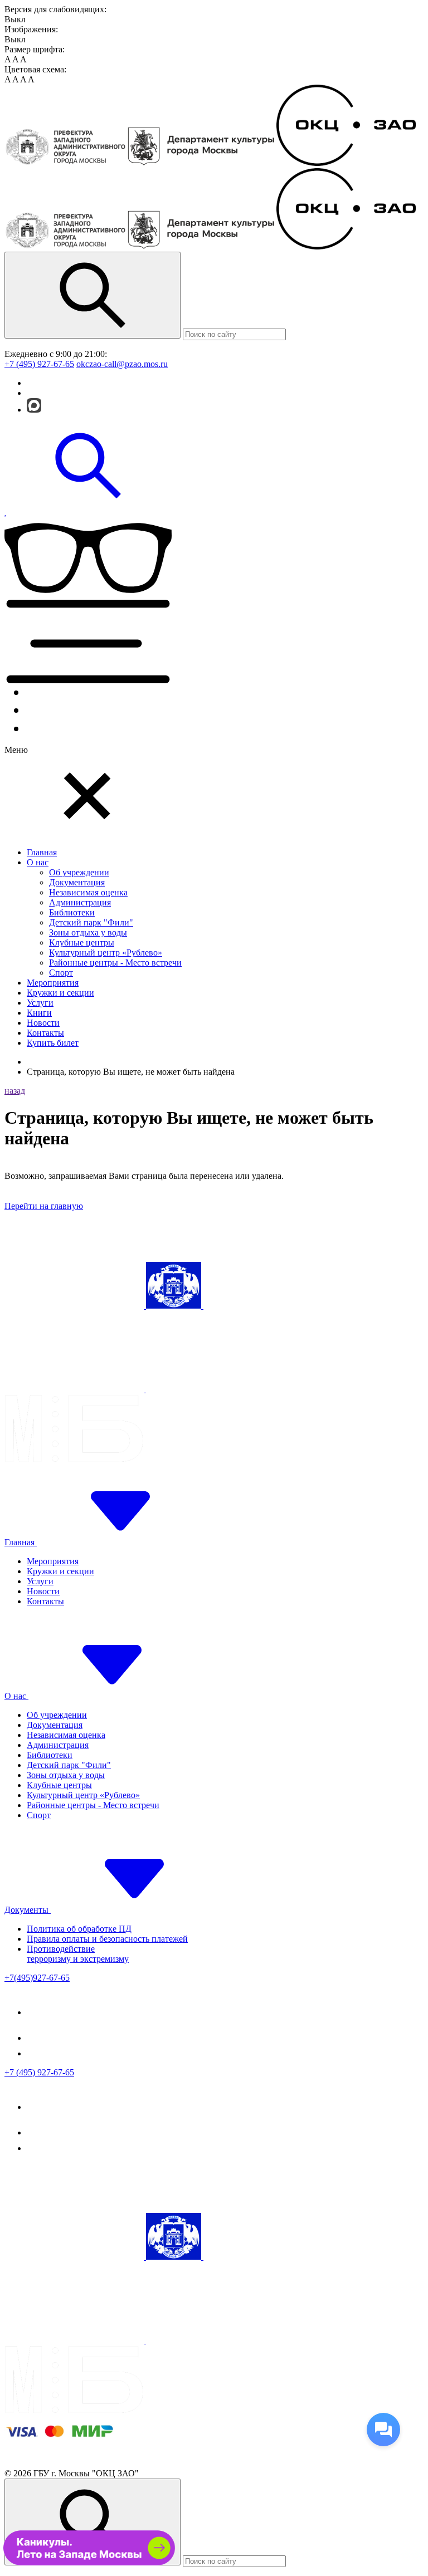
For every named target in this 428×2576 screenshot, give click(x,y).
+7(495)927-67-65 (37, 1978)
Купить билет (53, 1043)
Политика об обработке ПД (79, 1929)
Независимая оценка (88, 892)
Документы (28, 1910)
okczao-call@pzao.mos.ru (122, 364)
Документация (77, 882)
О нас (38, 862)
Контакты (45, 1033)
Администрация (80, 902)
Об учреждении (79, 872)
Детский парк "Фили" (91, 922)
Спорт (61, 973)
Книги (39, 1013)
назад (15, 1091)
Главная (42, 852)
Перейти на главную (44, 1206)
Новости (43, 1023)
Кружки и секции (60, 993)
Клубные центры (82, 942)
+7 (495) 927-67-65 (39, 364)
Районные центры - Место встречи (115, 963)
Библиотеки (72, 912)
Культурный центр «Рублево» (106, 952)
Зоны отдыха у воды (88, 932)
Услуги (40, 1003)
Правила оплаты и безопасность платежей (107, 1939)
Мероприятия (53, 983)
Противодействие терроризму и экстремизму (78, 1954)
